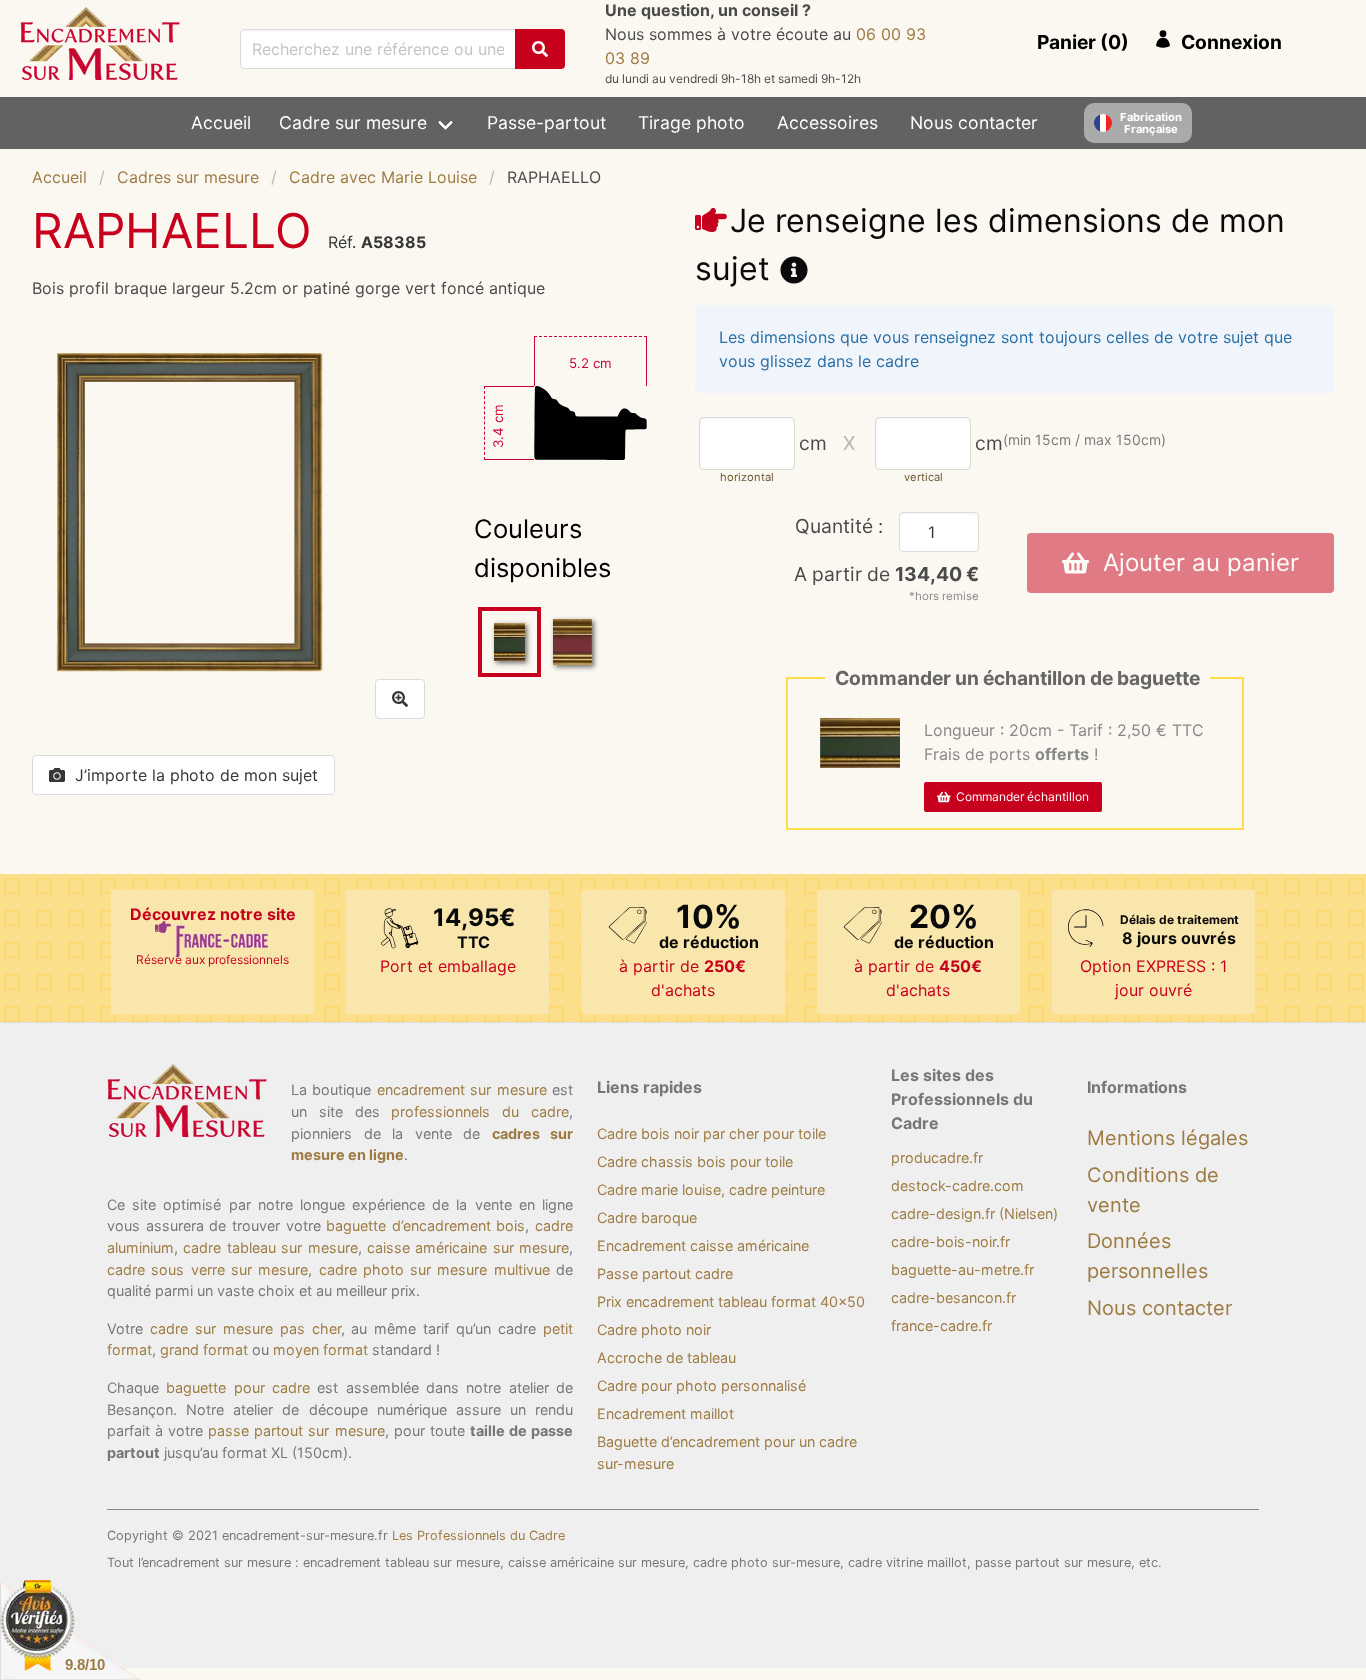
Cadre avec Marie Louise (383, 177)
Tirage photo (691, 122)
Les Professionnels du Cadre (478, 1535)
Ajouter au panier (1194, 562)
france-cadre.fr (941, 1325)
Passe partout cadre (665, 1273)
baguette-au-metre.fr (962, 1269)
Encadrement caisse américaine (703, 1245)
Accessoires (827, 122)
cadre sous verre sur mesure (207, 1269)
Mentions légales (1167, 1138)
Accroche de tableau (666, 1357)
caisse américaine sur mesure (468, 1247)
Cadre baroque (647, 1217)
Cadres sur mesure (188, 177)
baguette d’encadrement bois (425, 1225)
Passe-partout (546, 122)
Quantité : (839, 526)
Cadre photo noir (654, 1329)
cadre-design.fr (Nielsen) (974, 1213)
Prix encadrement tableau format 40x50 (731, 1301)
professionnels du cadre (480, 1111)
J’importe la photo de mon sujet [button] (196, 775)
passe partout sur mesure (296, 1430)
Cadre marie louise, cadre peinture (711, 1189)
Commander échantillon (1019, 796)
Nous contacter (974, 122)
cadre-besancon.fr (953, 1297)
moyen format (320, 1349)
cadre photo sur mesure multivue (434, 1269)
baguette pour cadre (238, 1387)
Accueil (221, 122)
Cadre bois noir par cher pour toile (711, 1133)
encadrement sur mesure (462, 1089)
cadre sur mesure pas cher (245, 1328)
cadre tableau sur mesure (270, 1247)
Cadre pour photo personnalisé (701, 1385)
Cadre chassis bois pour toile (695, 1161)
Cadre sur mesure (353, 122)
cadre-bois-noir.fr (950, 1241)
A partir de (886, 574)
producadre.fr (937, 1157)
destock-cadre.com (957, 1185)
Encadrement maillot (665, 1413)
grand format (204, 1349)
